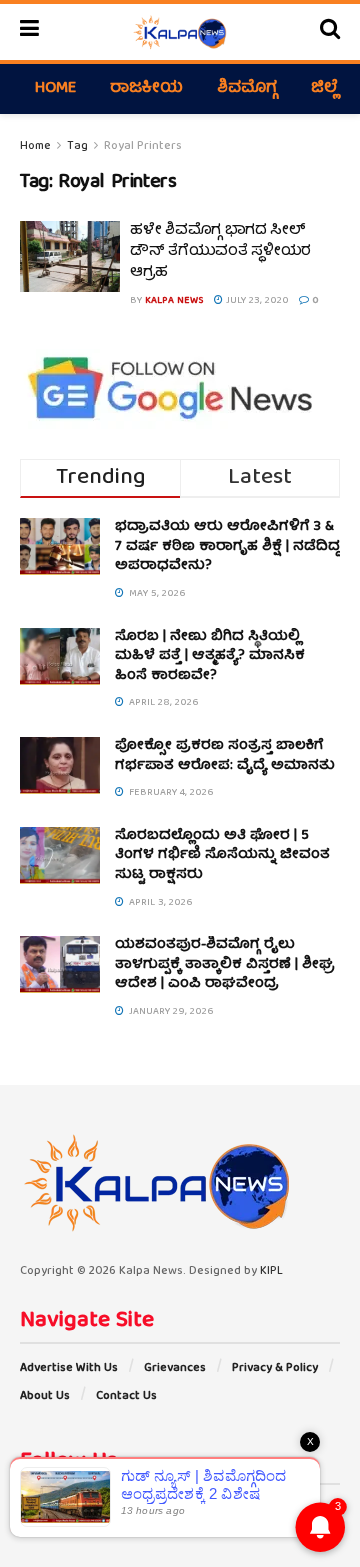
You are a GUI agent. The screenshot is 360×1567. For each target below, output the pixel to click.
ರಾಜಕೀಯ (146, 89)
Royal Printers (143, 146)
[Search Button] (330, 32)
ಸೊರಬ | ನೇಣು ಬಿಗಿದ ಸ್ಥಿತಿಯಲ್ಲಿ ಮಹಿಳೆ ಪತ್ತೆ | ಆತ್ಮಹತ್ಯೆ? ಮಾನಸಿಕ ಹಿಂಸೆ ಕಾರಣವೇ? (210, 656)
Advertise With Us (69, 1368)
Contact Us (126, 1396)
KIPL (271, 1271)
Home (55, 89)
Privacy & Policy (275, 1368)
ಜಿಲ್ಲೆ (324, 89)
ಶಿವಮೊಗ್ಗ (247, 89)
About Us (45, 1396)
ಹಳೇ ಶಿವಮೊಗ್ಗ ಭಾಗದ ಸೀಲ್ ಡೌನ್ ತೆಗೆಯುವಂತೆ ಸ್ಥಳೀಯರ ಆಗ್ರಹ (220, 252)
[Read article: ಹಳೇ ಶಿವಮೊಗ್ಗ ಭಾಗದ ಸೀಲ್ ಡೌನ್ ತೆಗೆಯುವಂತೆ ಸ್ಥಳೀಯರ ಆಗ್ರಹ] (70, 257)
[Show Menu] (29, 32)
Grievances (175, 1368)
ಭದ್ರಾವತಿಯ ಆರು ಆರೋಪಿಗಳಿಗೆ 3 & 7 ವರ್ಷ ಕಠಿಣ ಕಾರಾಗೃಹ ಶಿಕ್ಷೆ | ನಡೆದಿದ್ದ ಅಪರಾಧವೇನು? (227, 546)
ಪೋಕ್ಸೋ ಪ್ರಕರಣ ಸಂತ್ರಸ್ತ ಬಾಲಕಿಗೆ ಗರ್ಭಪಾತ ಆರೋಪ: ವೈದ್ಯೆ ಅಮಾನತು (225, 756)
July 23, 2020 (256, 301)
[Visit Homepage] (179, 32)
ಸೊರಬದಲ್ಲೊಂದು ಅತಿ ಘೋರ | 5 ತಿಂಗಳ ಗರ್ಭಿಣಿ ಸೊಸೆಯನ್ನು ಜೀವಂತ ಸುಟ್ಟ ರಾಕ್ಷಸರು (222, 855)
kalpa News (174, 301)
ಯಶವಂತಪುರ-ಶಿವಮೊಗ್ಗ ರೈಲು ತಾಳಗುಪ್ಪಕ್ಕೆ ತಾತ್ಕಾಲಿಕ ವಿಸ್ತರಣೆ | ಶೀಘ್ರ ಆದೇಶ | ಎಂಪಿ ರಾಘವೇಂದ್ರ (225, 964)
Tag (77, 146)
